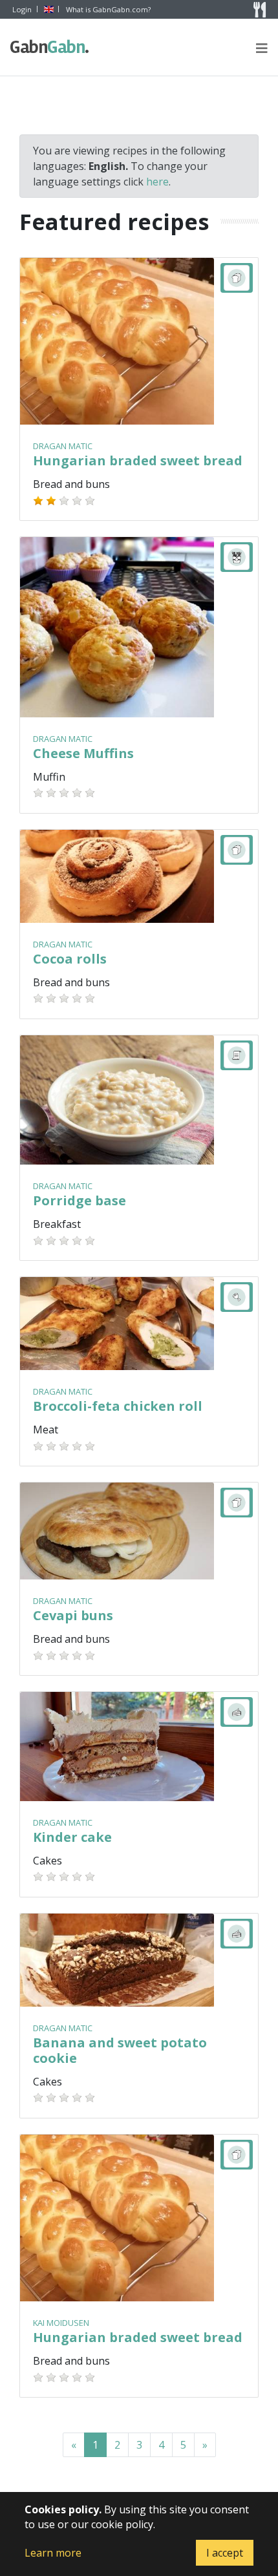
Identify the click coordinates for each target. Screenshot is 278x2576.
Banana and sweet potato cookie (120, 2050)
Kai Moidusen (61, 2323)
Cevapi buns (73, 1615)
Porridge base (80, 1200)
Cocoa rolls (70, 959)
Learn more (53, 2553)
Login (22, 9)
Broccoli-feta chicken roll (118, 1406)
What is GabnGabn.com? (108, 9)
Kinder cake (72, 1837)
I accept (225, 2553)
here (157, 182)
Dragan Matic (63, 446)
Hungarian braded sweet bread (138, 460)
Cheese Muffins (83, 753)
